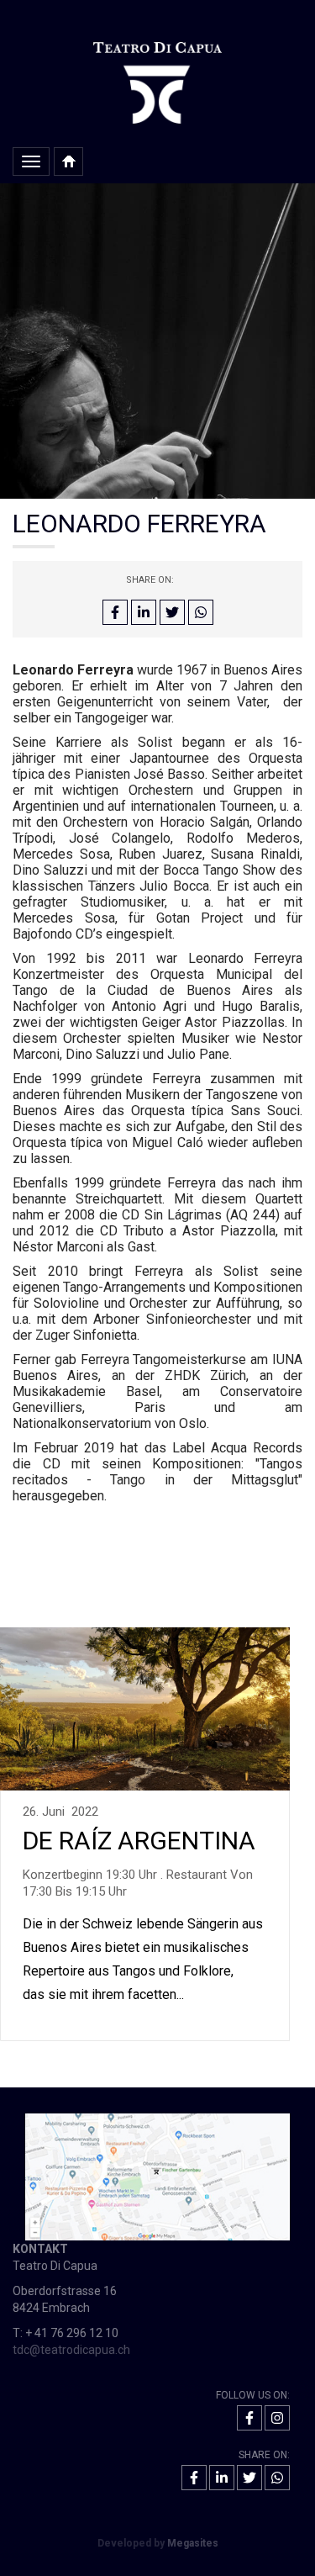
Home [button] (68, 161)
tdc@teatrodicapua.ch (71, 2350)
